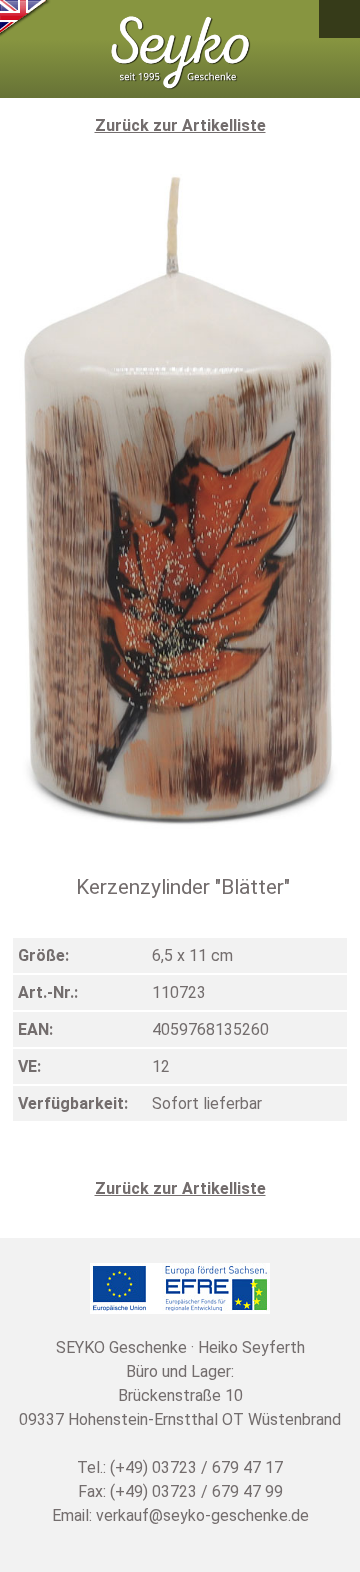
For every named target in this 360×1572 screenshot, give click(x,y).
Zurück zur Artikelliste (180, 125)
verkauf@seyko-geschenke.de (202, 1515)
